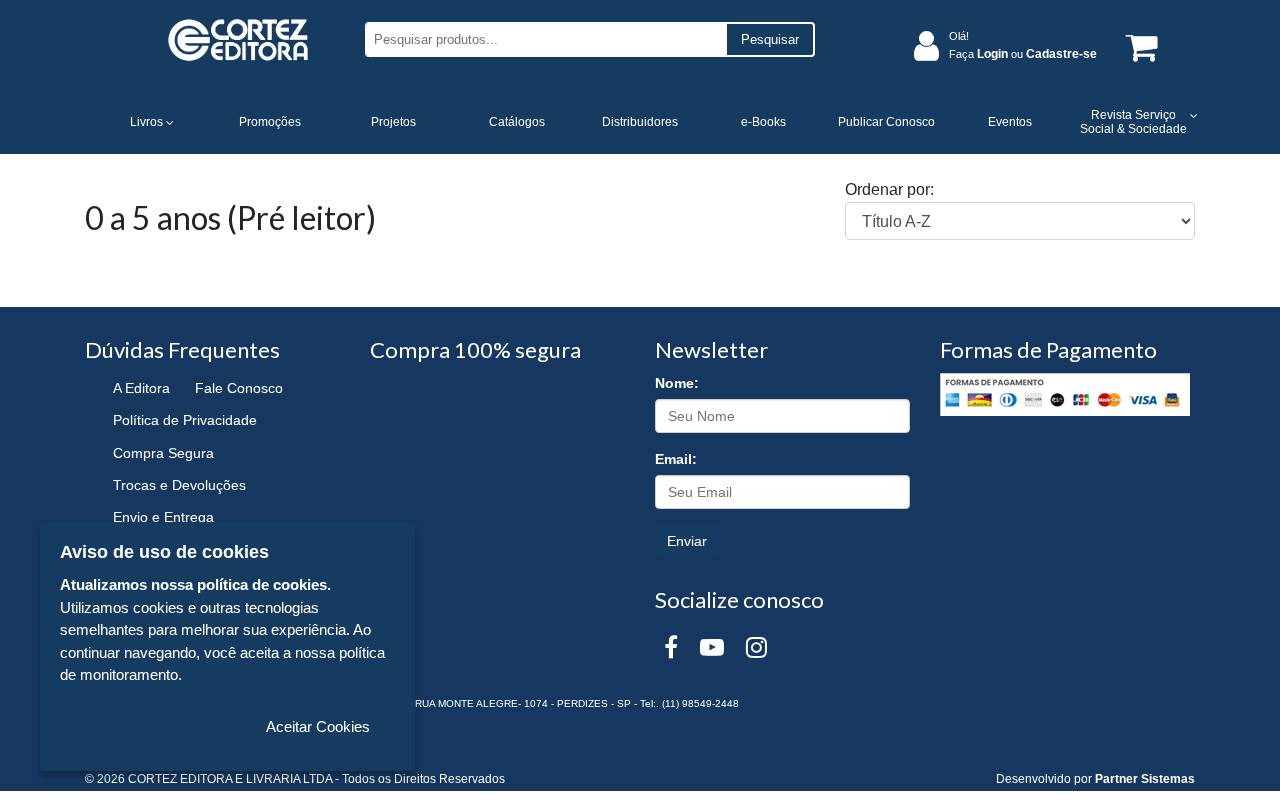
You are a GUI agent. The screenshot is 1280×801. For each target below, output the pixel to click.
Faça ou (1023, 54)
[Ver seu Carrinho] (1138, 46)
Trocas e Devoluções (179, 485)
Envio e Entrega (163, 517)
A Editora (141, 388)
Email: (676, 459)
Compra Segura (163, 453)
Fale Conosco (239, 388)
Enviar (687, 541)
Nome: (677, 383)
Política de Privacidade (185, 420)
